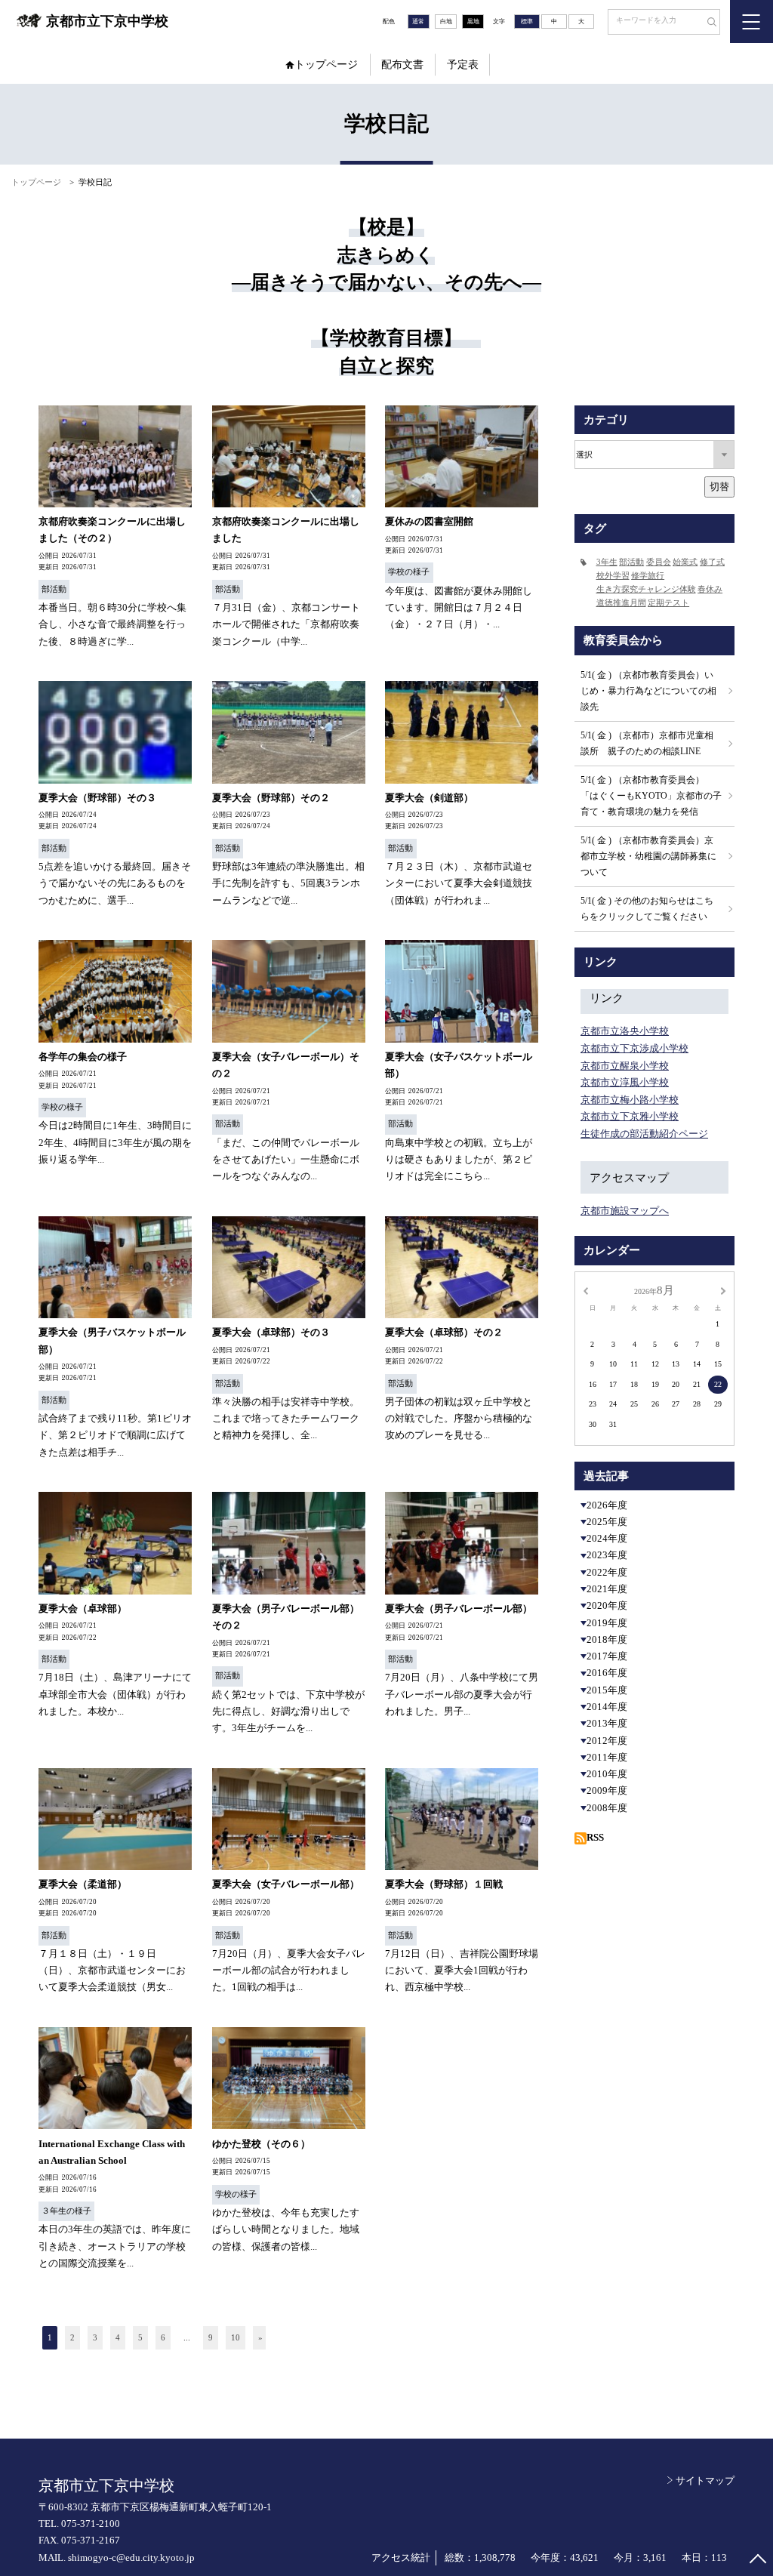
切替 (719, 487)
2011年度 (607, 1757)
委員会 (659, 562)
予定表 (463, 65)
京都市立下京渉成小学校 (634, 1048)
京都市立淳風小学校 (625, 1082)
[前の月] (585, 1290)
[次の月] (723, 1290)
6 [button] (163, 2337)
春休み (710, 589)
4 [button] (118, 2337)
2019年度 (607, 1623)
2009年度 (607, 1790)
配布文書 (402, 65)
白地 (446, 22)
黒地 (473, 22)
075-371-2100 (91, 2524)
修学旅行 (648, 576)
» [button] (260, 2337)
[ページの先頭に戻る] (758, 2561)
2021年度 (607, 1589)
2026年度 (607, 1505)
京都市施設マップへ (625, 1211)
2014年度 (607, 1707)
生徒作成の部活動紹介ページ (644, 1134)
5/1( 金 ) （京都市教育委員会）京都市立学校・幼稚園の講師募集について (648, 856)
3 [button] (95, 2337)
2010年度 (607, 1774)
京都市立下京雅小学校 (630, 1116)
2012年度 (607, 1741)
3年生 (607, 562)
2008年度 (607, 1808)
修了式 (712, 562)
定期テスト (668, 603)
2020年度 (607, 1605)
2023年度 (607, 1555)
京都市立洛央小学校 (625, 1031)
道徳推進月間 (621, 603)
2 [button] (72, 2337)
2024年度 (607, 1538)
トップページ (326, 65)
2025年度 (607, 1522)
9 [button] (211, 2337)
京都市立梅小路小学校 (630, 1100)
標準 (527, 22)
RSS (595, 1837)
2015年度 (607, 1690)
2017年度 (607, 1656)
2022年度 (607, 1572)
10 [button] (236, 2337)
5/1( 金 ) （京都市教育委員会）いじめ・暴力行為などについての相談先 (648, 691)
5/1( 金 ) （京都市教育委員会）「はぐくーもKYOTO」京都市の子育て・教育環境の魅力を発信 (651, 796)
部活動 (631, 562)
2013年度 (607, 1723)
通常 (418, 22)
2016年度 (607, 1673)
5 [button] (140, 2337)
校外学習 (613, 576)
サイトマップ (705, 2480)
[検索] (707, 23)
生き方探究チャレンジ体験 (646, 589)
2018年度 (607, 1639)
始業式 (685, 562)
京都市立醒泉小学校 (625, 1066)
